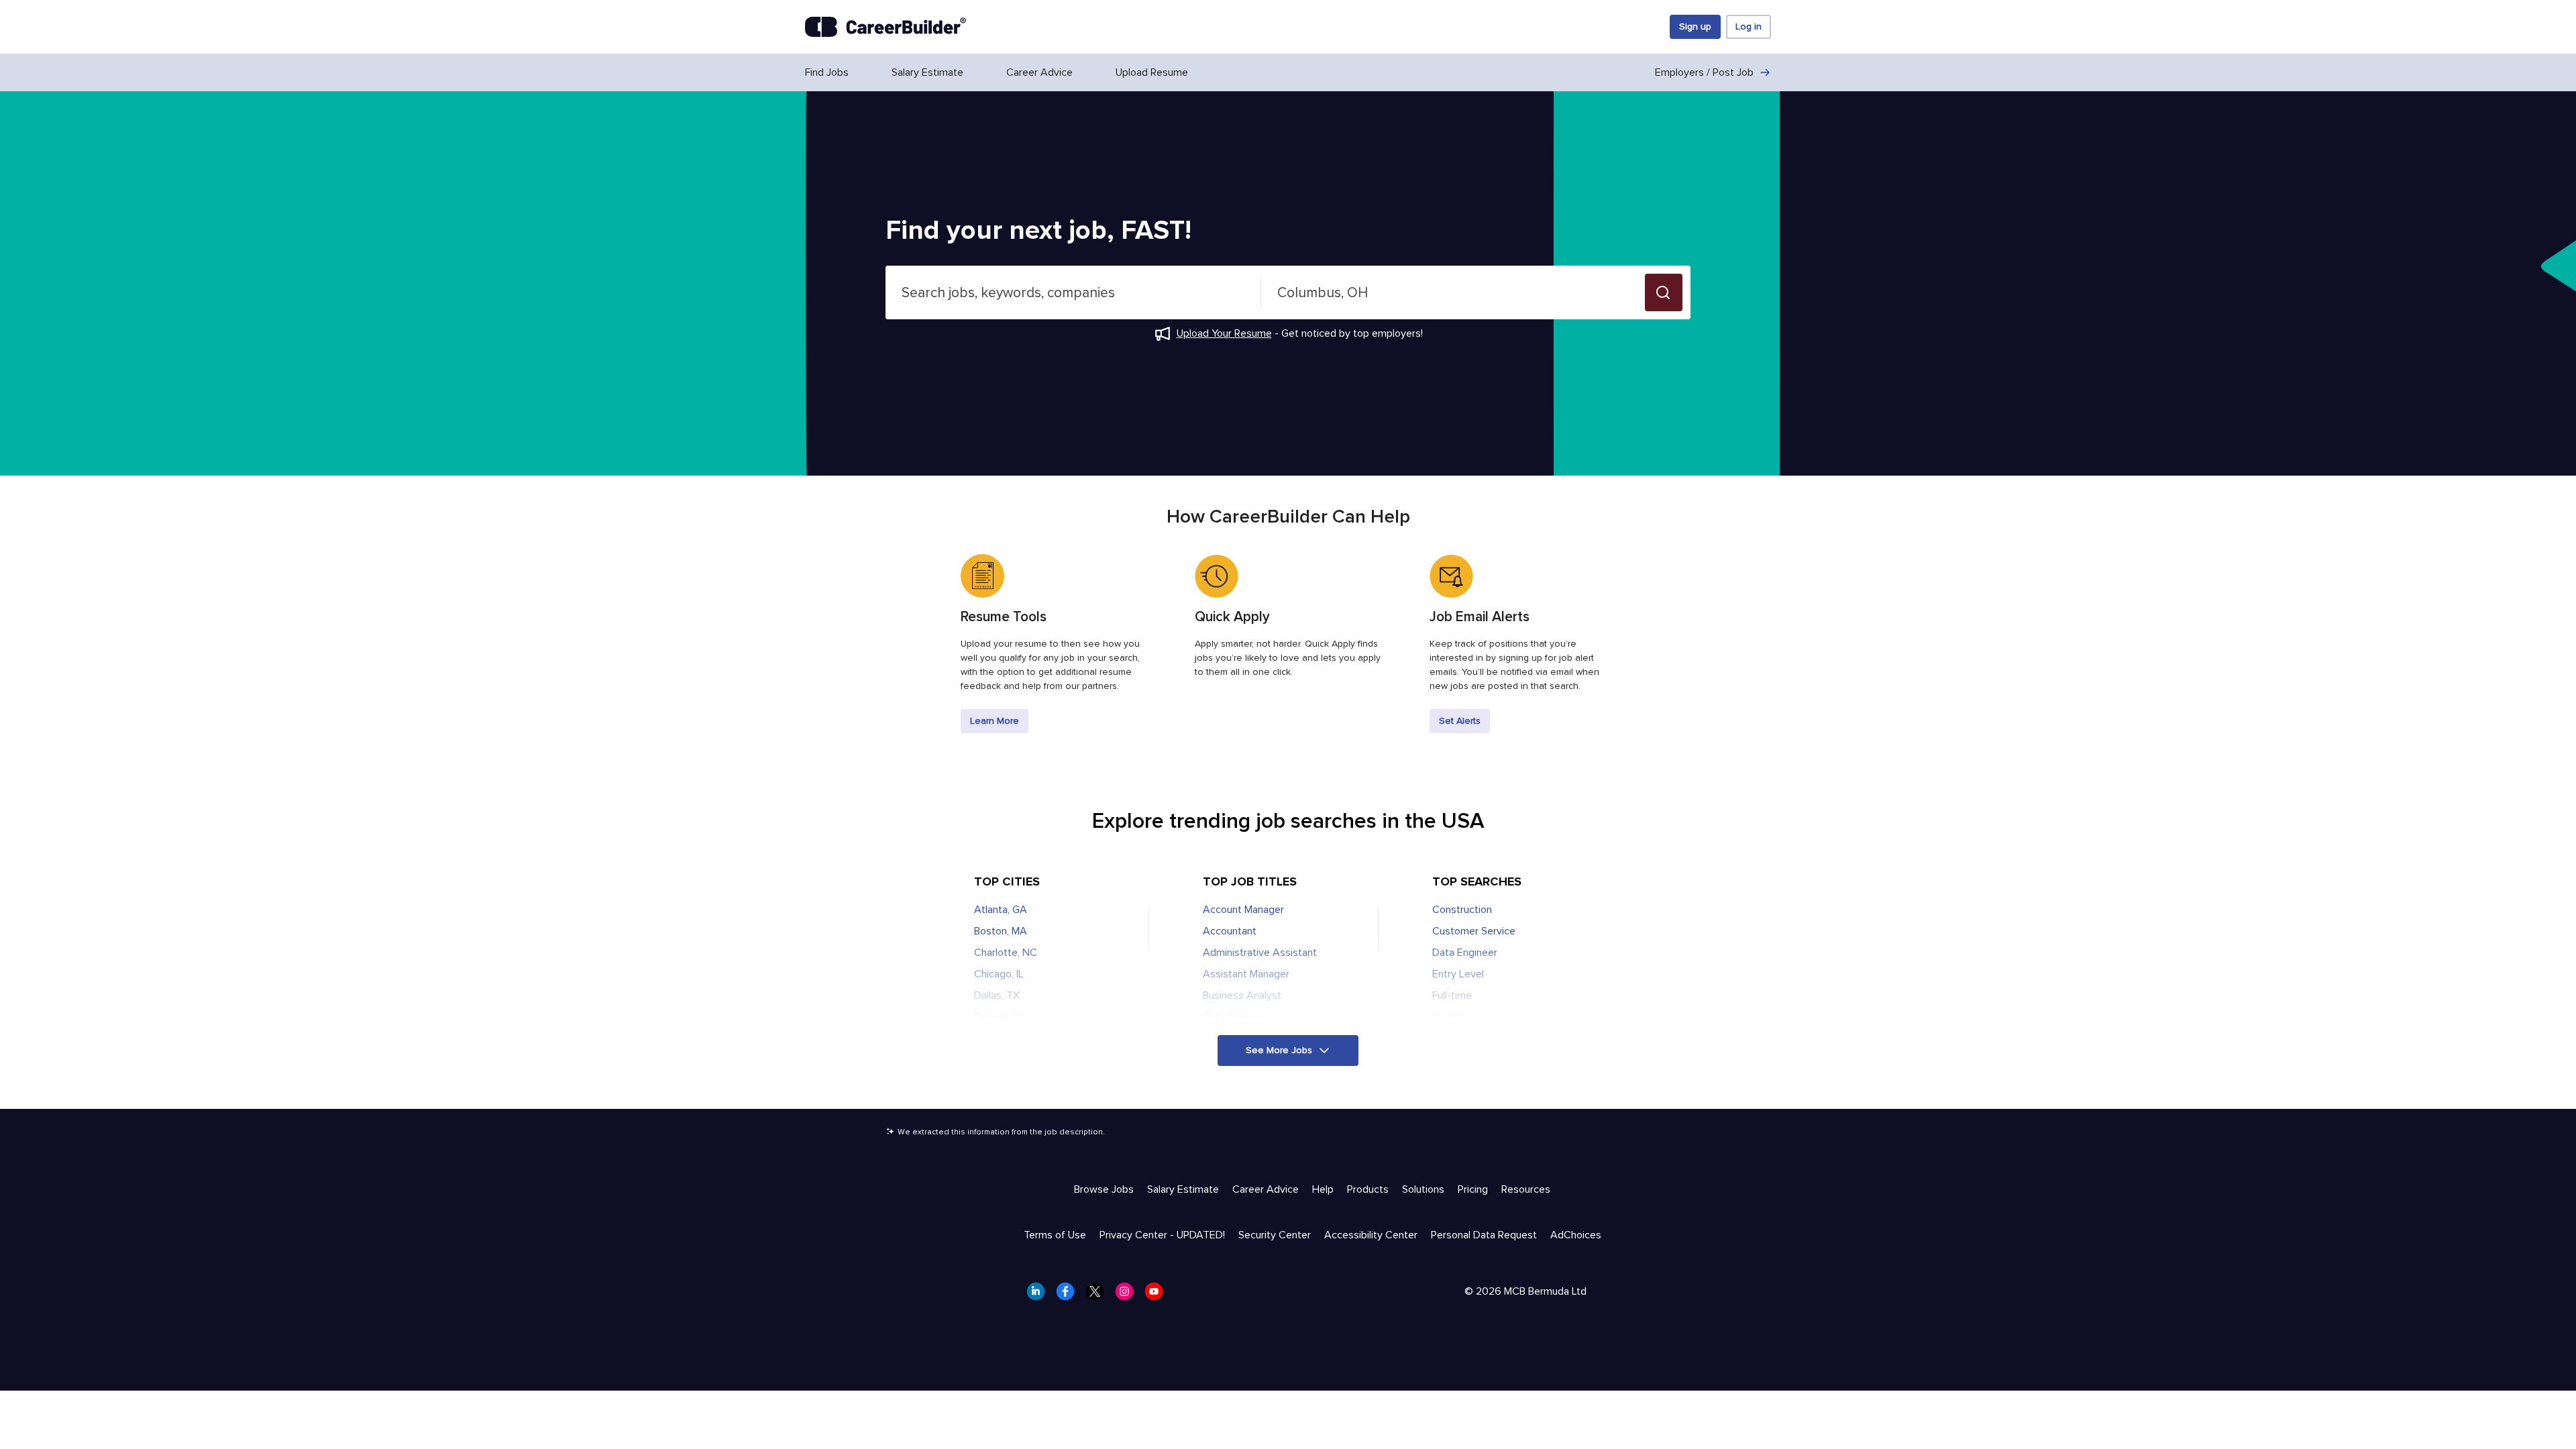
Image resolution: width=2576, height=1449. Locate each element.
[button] (1664, 292)
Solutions (1423, 1189)
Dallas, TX (997, 996)
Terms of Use (1055, 1235)
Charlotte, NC (1006, 953)
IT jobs (1448, 1017)
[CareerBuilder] (885, 27)
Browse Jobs (1104, 1189)
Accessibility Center (1371, 1235)
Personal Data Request (1484, 1235)
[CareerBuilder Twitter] (1099, 1295)
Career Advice (1039, 72)
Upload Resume (1152, 72)
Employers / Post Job (1704, 72)
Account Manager (1243, 910)
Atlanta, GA (1001, 910)
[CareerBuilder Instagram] (1128, 1295)
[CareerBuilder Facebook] (1069, 1295)
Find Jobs (827, 72)
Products (1368, 1189)
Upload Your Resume (1224, 333)
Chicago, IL (999, 974)
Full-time (1452, 996)
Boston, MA (1001, 931)
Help (1323, 1189)
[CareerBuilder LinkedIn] (1040, 1295)
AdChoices (1576, 1235)
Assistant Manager (1246, 974)
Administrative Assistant (1260, 953)
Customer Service (1474, 931)
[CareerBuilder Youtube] (1158, 1295)
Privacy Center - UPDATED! (1162, 1235)
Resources (1526, 1189)
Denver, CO (1001, 1017)
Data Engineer (1235, 1017)
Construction (1462, 910)
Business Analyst (1242, 996)
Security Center (1275, 1235)
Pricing (1473, 1189)
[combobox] (1073, 292)
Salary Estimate (927, 72)
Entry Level (1458, 974)
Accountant (1230, 931)
